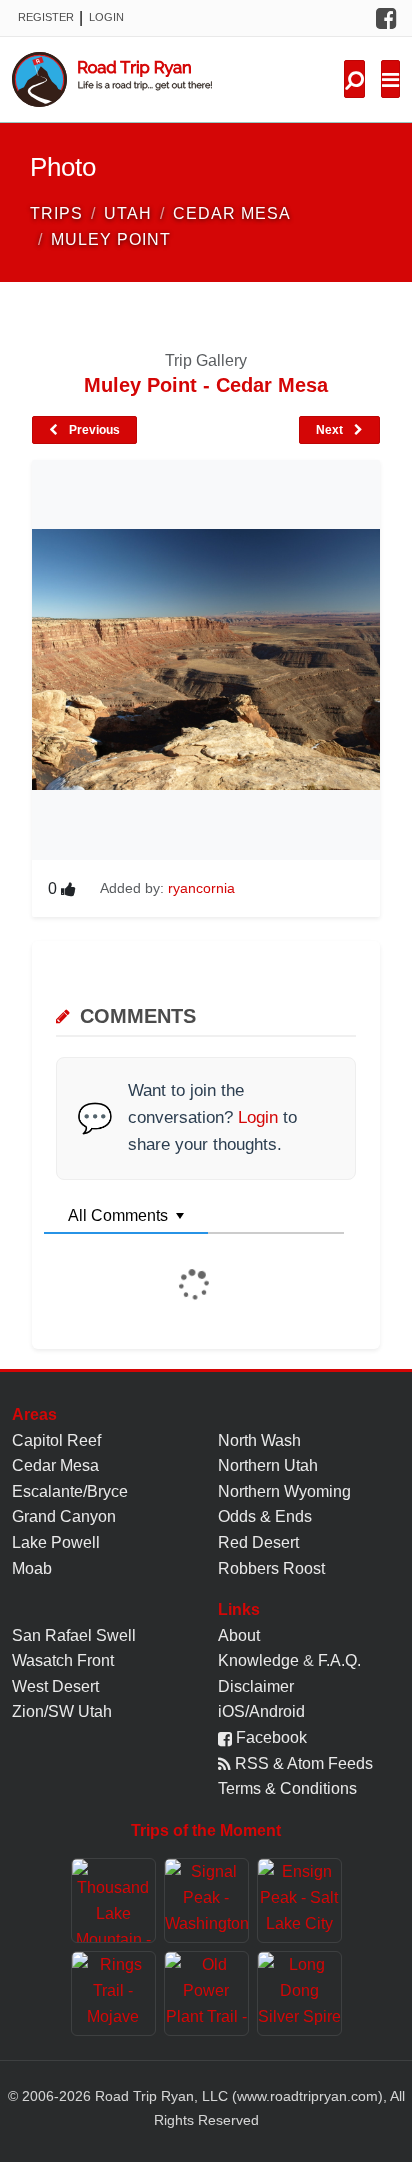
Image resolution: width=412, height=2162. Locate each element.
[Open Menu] (390, 79)
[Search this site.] (354, 79)
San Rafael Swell (74, 1635)
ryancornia (201, 888)
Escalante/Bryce (70, 1491)
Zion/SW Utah (62, 1711)
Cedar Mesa (55, 1465)
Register (46, 17)
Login (106, 17)
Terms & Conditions (287, 1788)
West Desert (55, 1686)
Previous (93, 430)
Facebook (269, 1737)
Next (331, 430)
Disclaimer (256, 1686)
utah (128, 213)
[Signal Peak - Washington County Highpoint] (206, 1900)
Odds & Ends (265, 1516)
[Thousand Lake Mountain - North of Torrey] (113, 1900)
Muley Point (111, 239)
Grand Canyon (64, 1516)
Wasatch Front (63, 1660)
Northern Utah (268, 1465)
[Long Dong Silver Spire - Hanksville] (299, 1993)
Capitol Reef (56, 1440)
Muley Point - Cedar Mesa (206, 385)
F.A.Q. (339, 1660)
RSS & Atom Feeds (302, 1763)
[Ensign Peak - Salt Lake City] (299, 1900)
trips (56, 213)
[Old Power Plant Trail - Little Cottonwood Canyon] (206, 1993)
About (239, 1635)
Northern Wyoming (284, 1491)
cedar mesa (232, 213)
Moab (32, 1568)
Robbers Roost (271, 1568)
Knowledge (258, 1660)
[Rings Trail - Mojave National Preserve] (113, 1993)
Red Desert (258, 1542)
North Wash (259, 1440)
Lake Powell (56, 1542)
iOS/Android (261, 1711)
